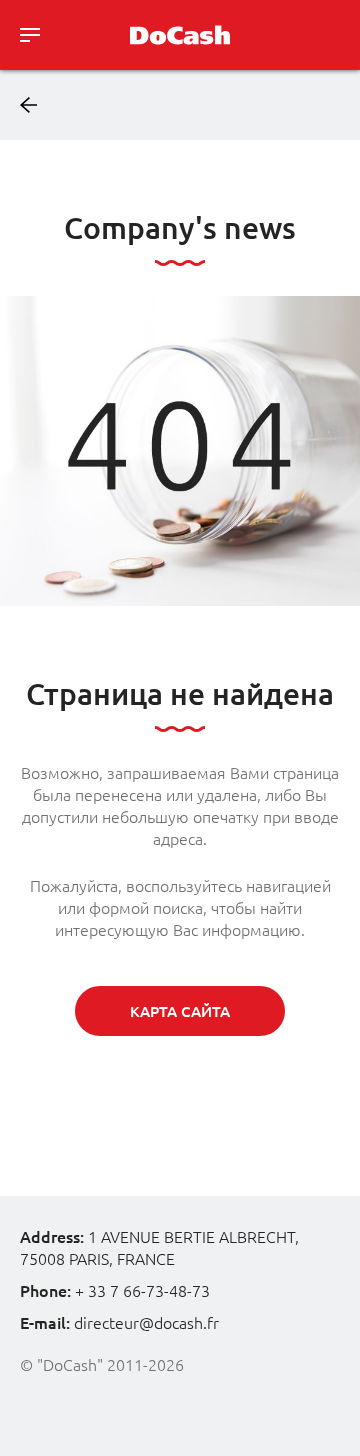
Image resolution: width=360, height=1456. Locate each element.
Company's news (180, 228)
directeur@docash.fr (146, 1323)
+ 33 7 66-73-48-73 (142, 1291)
